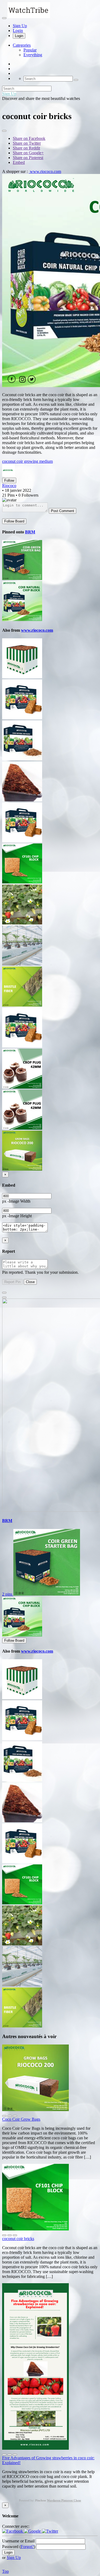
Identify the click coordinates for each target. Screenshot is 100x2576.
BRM (30, 532)
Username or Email (18, 2541)
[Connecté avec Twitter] (50, 2531)
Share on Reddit (26, 148)
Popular (30, 50)
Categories (22, 45)
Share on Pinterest (28, 158)
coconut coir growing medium (27, 461)
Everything (33, 55)
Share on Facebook (29, 138)
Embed (19, 162)
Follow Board (14, 521)
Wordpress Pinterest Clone (64, 2500)
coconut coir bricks (18, 2239)
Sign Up (20, 26)
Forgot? (27, 2547)
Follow (9, 480)
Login (18, 31)
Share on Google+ (28, 153)
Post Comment (63, 511)
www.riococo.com (45, 171)
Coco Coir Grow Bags (21, 2119)
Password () (19, 2547)
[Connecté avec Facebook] (13, 2531)
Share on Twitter (27, 143)
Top (5, 2571)
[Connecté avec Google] (33, 2531)
